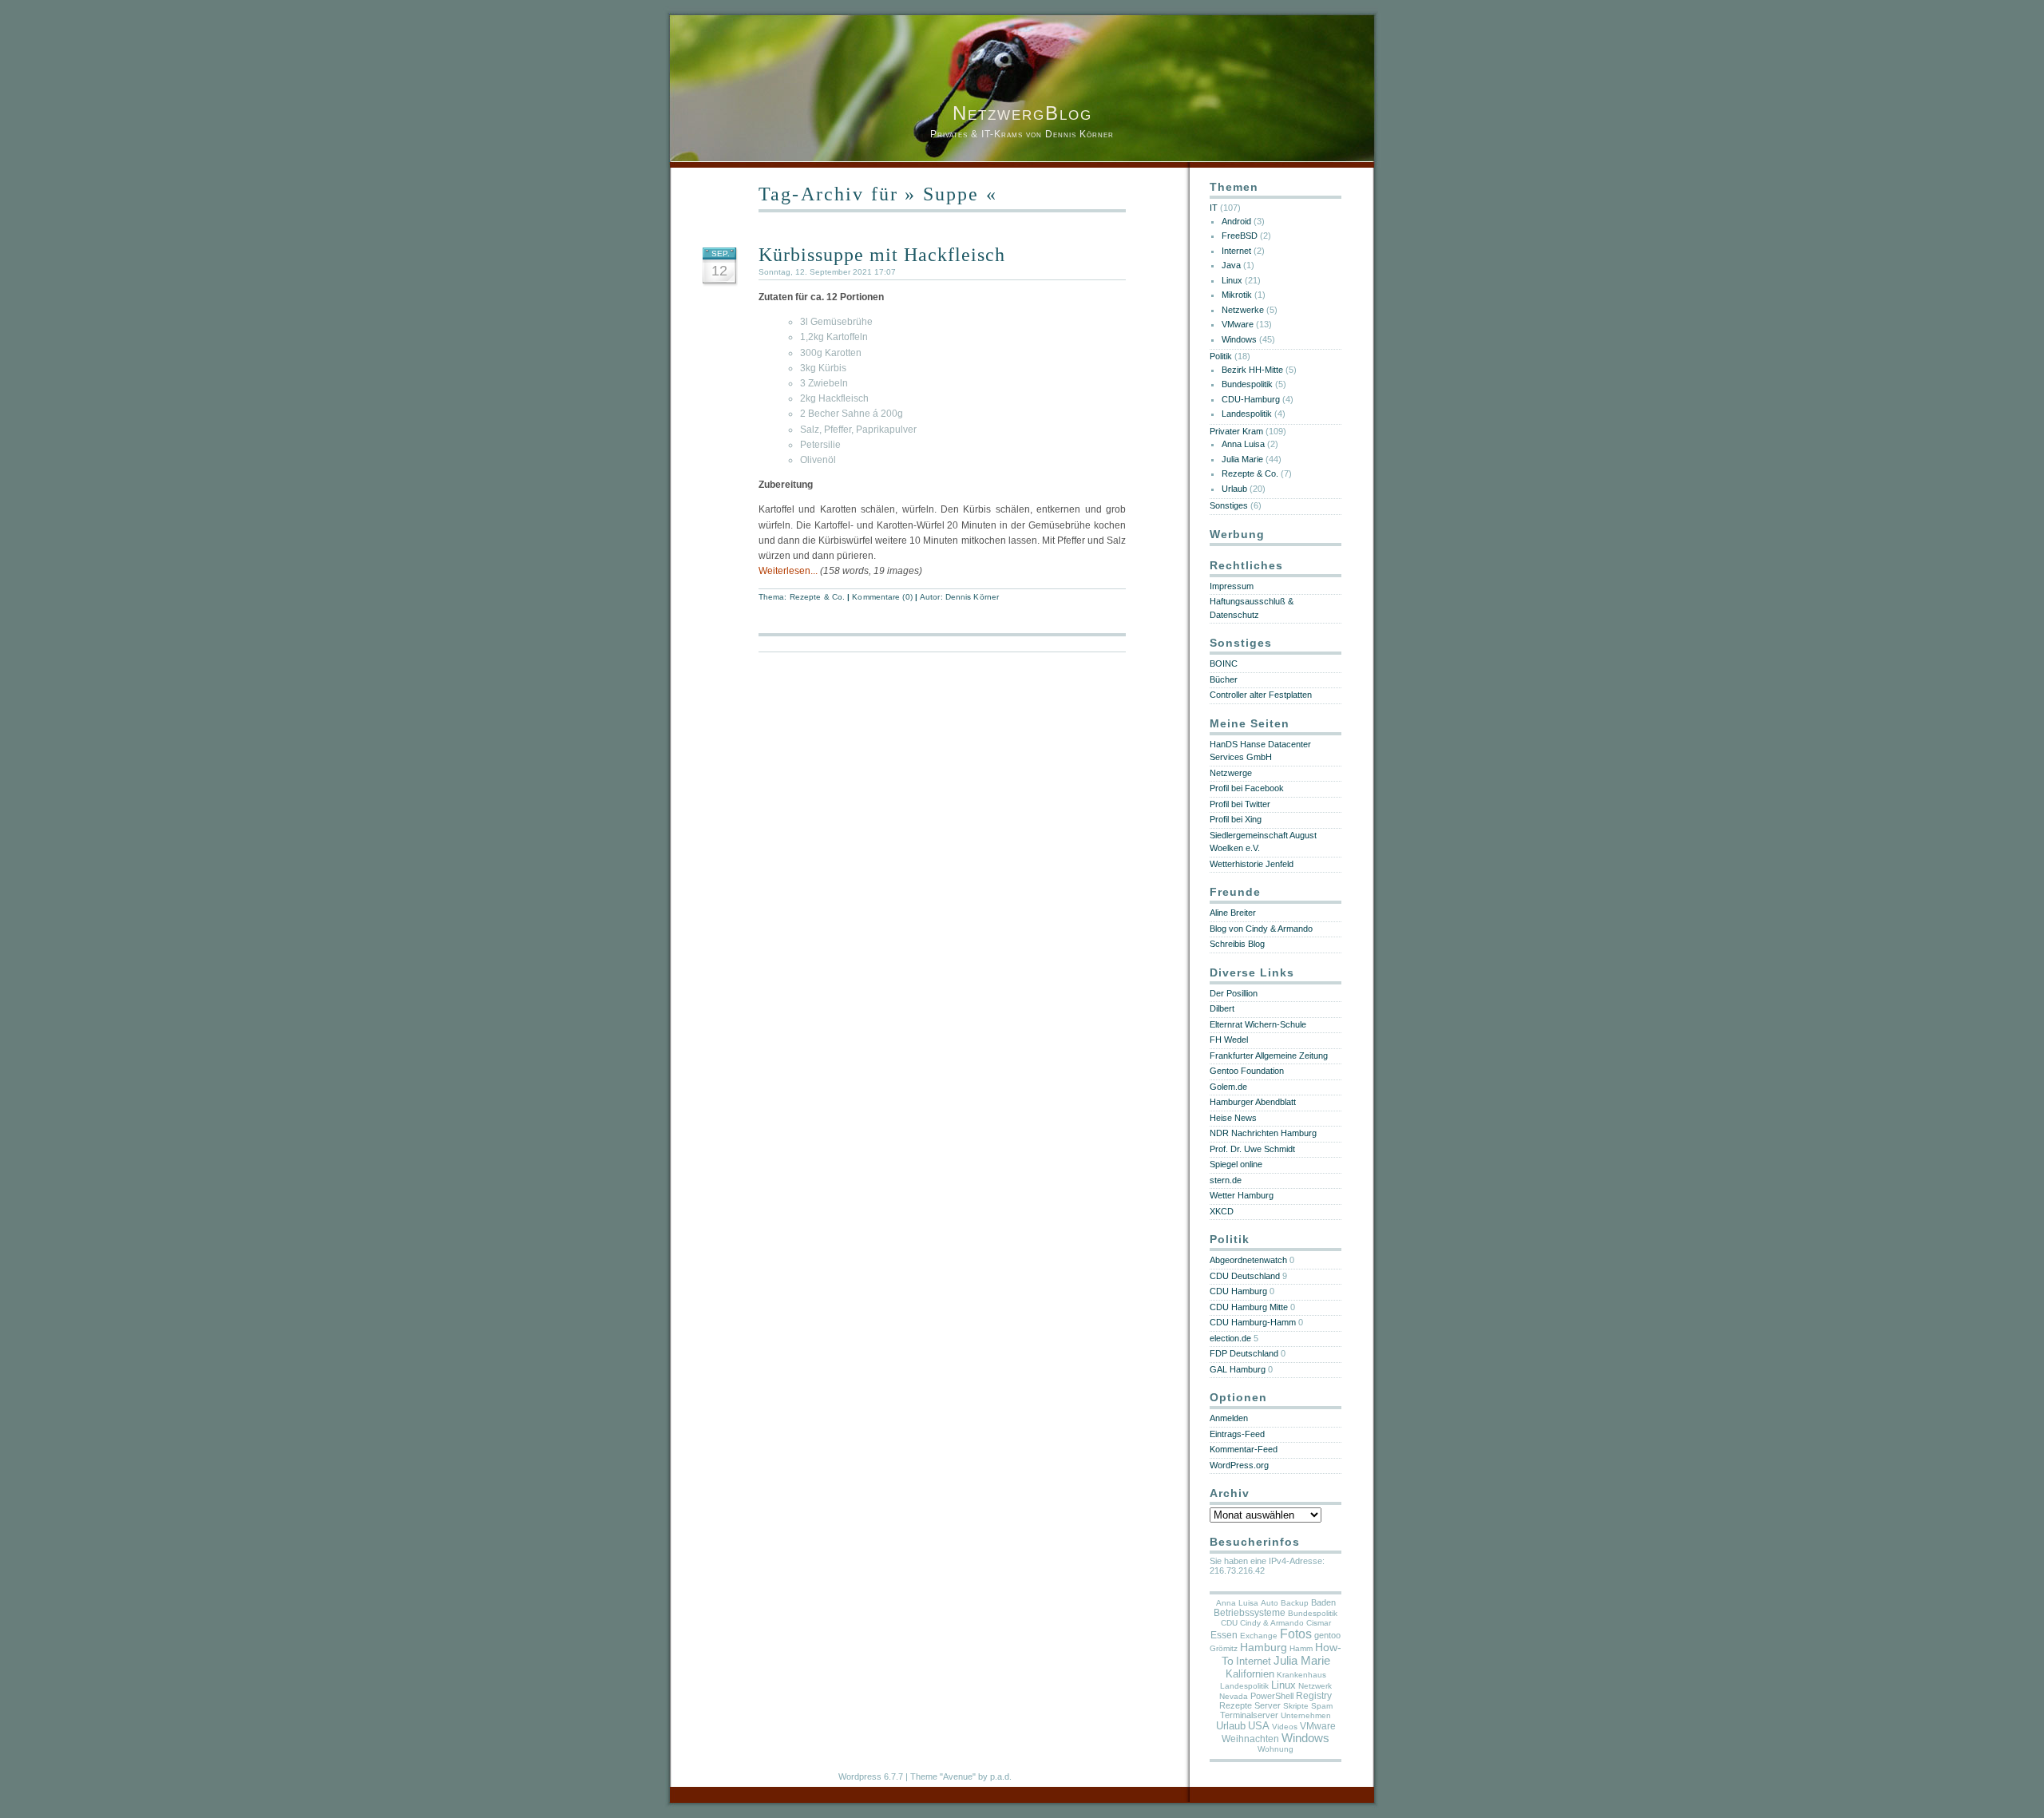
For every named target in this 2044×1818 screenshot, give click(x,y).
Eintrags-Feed (1237, 1434)
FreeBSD (1240, 236)
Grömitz (1224, 1648)
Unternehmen (1306, 1715)
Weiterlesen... (788, 571)
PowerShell (1272, 1696)
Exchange (1259, 1636)
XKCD (1222, 1211)
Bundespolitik (1247, 384)
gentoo (1327, 1635)
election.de (1230, 1338)
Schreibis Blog (1237, 944)
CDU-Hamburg (1251, 399)
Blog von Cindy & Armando (1261, 929)
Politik (1221, 356)
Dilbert (1222, 1008)
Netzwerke (1243, 310)
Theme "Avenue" (943, 1776)
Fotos (1296, 1634)
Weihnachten (1250, 1739)
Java (1231, 265)
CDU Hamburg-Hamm (1253, 1322)
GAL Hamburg (1238, 1369)
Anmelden (1229, 1418)
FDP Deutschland (1244, 1353)
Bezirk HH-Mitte (1252, 370)
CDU (1229, 1623)
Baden (1323, 1602)
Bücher (1224, 679)
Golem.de (1228, 1087)
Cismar (1319, 1623)
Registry (1314, 1696)
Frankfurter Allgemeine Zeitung (1269, 1056)
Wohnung (1276, 1749)
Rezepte (1236, 1705)
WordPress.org (1239, 1465)
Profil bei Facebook (1247, 788)
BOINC (1224, 663)
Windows (1239, 339)
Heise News (1233, 1118)
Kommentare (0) (882, 597)
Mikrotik (1237, 295)
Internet (1236, 251)
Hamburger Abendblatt (1253, 1102)
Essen (1224, 1635)
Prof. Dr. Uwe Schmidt (1252, 1149)
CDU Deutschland (1245, 1276)
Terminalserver (1249, 1715)
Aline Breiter (1233, 913)
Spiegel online (1236, 1164)
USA (1259, 1726)
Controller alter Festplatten (1261, 695)
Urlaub (1234, 489)
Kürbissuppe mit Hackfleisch (882, 255)
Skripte (1296, 1706)
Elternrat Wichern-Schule (1258, 1024)
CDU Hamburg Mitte (1249, 1307)
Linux (1232, 280)
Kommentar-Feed (1244, 1449)
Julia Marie (1242, 459)
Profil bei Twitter (1240, 804)
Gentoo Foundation (1247, 1071)
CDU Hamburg (1238, 1291)
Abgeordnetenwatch (1248, 1260)
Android (1236, 221)
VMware (1238, 324)
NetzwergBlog (1022, 113)
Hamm (1301, 1648)
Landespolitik (1247, 414)
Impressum (1232, 586)
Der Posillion (1234, 993)
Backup (1295, 1603)
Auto (1270, 1603)
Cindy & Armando (1272, 1623)
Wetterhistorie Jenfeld (1252, 864)
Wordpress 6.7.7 (871, 1776)
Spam (1322, 1706)
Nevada (1234, 1696)
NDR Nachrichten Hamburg (1263, 1133)
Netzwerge (1231, 773)
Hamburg (1264, 1648)
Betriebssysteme (1250, 1612)
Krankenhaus (1301, 1675)
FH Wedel (1229, 1040)
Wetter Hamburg (1242, 1195)
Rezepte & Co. (817, 597)
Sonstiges (1229, 505)
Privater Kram (1236, 431)
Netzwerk (1315, 1686)
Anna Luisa (1243, 444)
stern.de (1226, 1180)
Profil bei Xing (1236, 819)
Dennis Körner (972, 597)
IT (1214, 208)
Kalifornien (1250, 1674)
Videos (1285, 1727)
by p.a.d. (995, 1776)
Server (1268, 1705)
